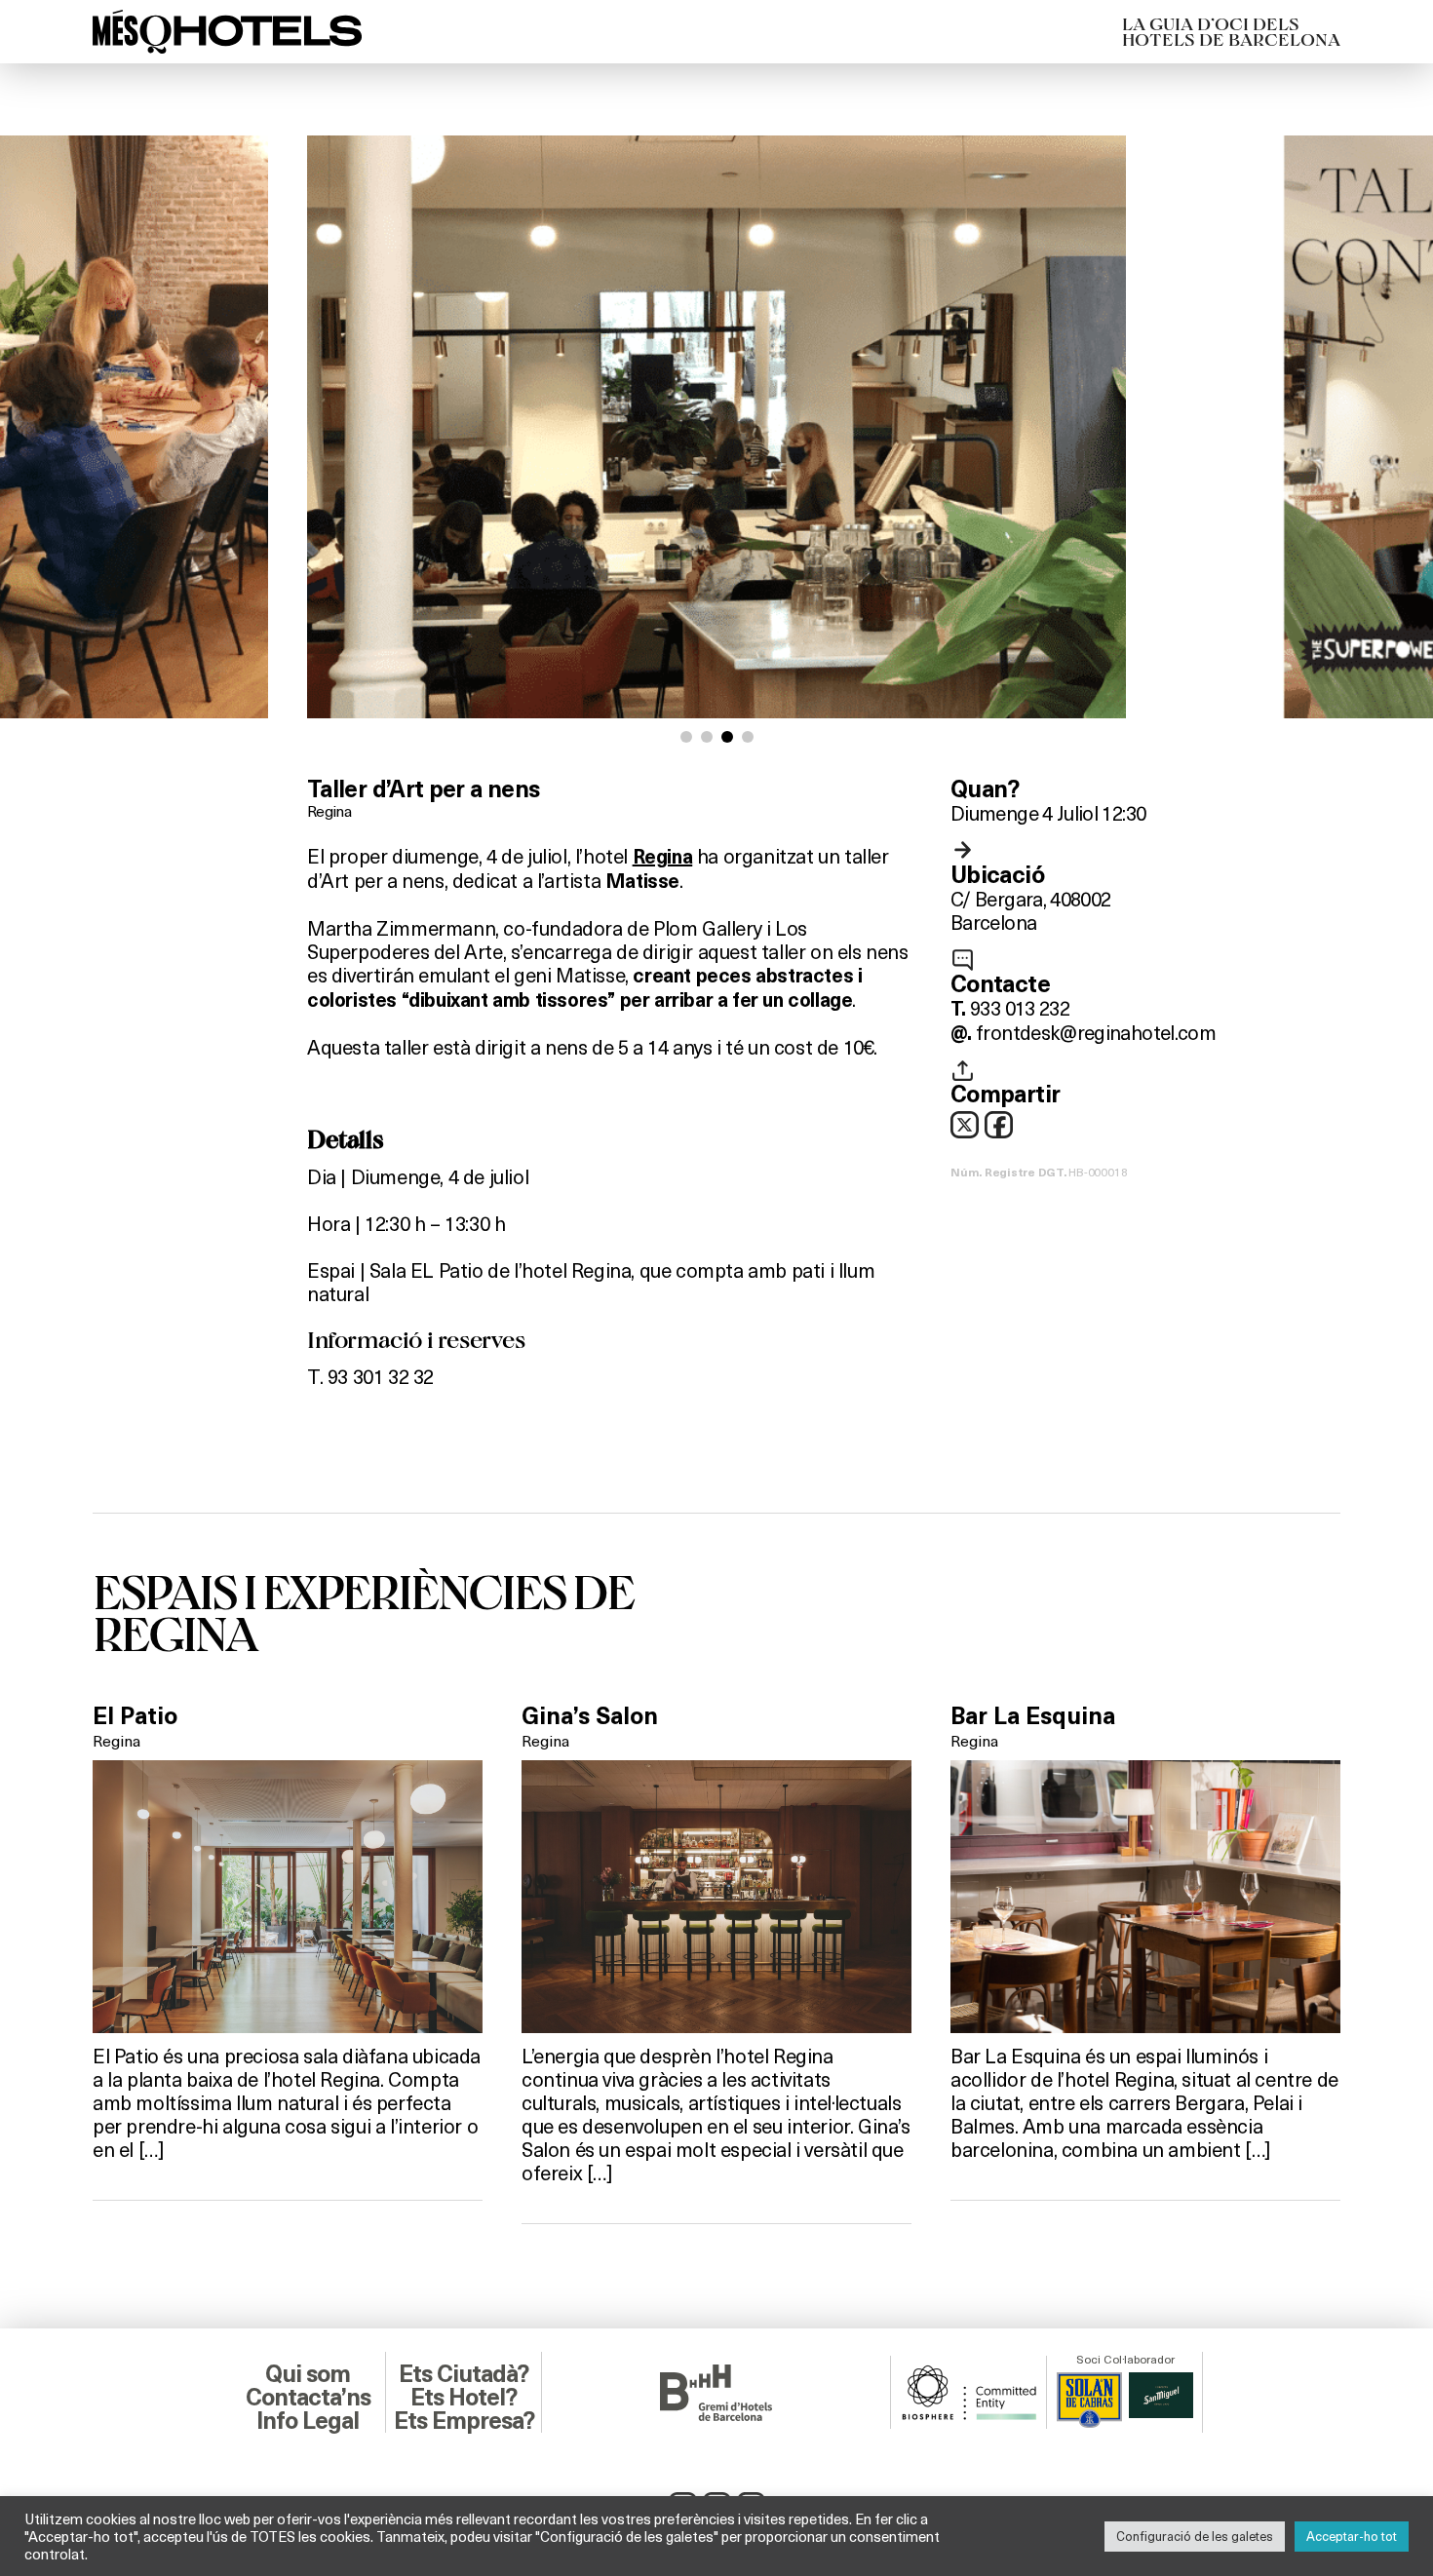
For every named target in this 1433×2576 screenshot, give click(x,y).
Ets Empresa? (464, 2421)
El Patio (135, 1716)
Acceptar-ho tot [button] (1352, 2536)
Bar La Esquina (1033, 1716)
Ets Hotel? (464, 2398)
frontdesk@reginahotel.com (1096, 1032)
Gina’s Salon (590, 1716)
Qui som (308, 2374)
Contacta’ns (308, 2398)
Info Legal (308, 2421)
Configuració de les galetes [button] (1195, 2536)
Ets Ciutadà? (464, 2374)
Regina (329, 810)
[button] (686, 737)
